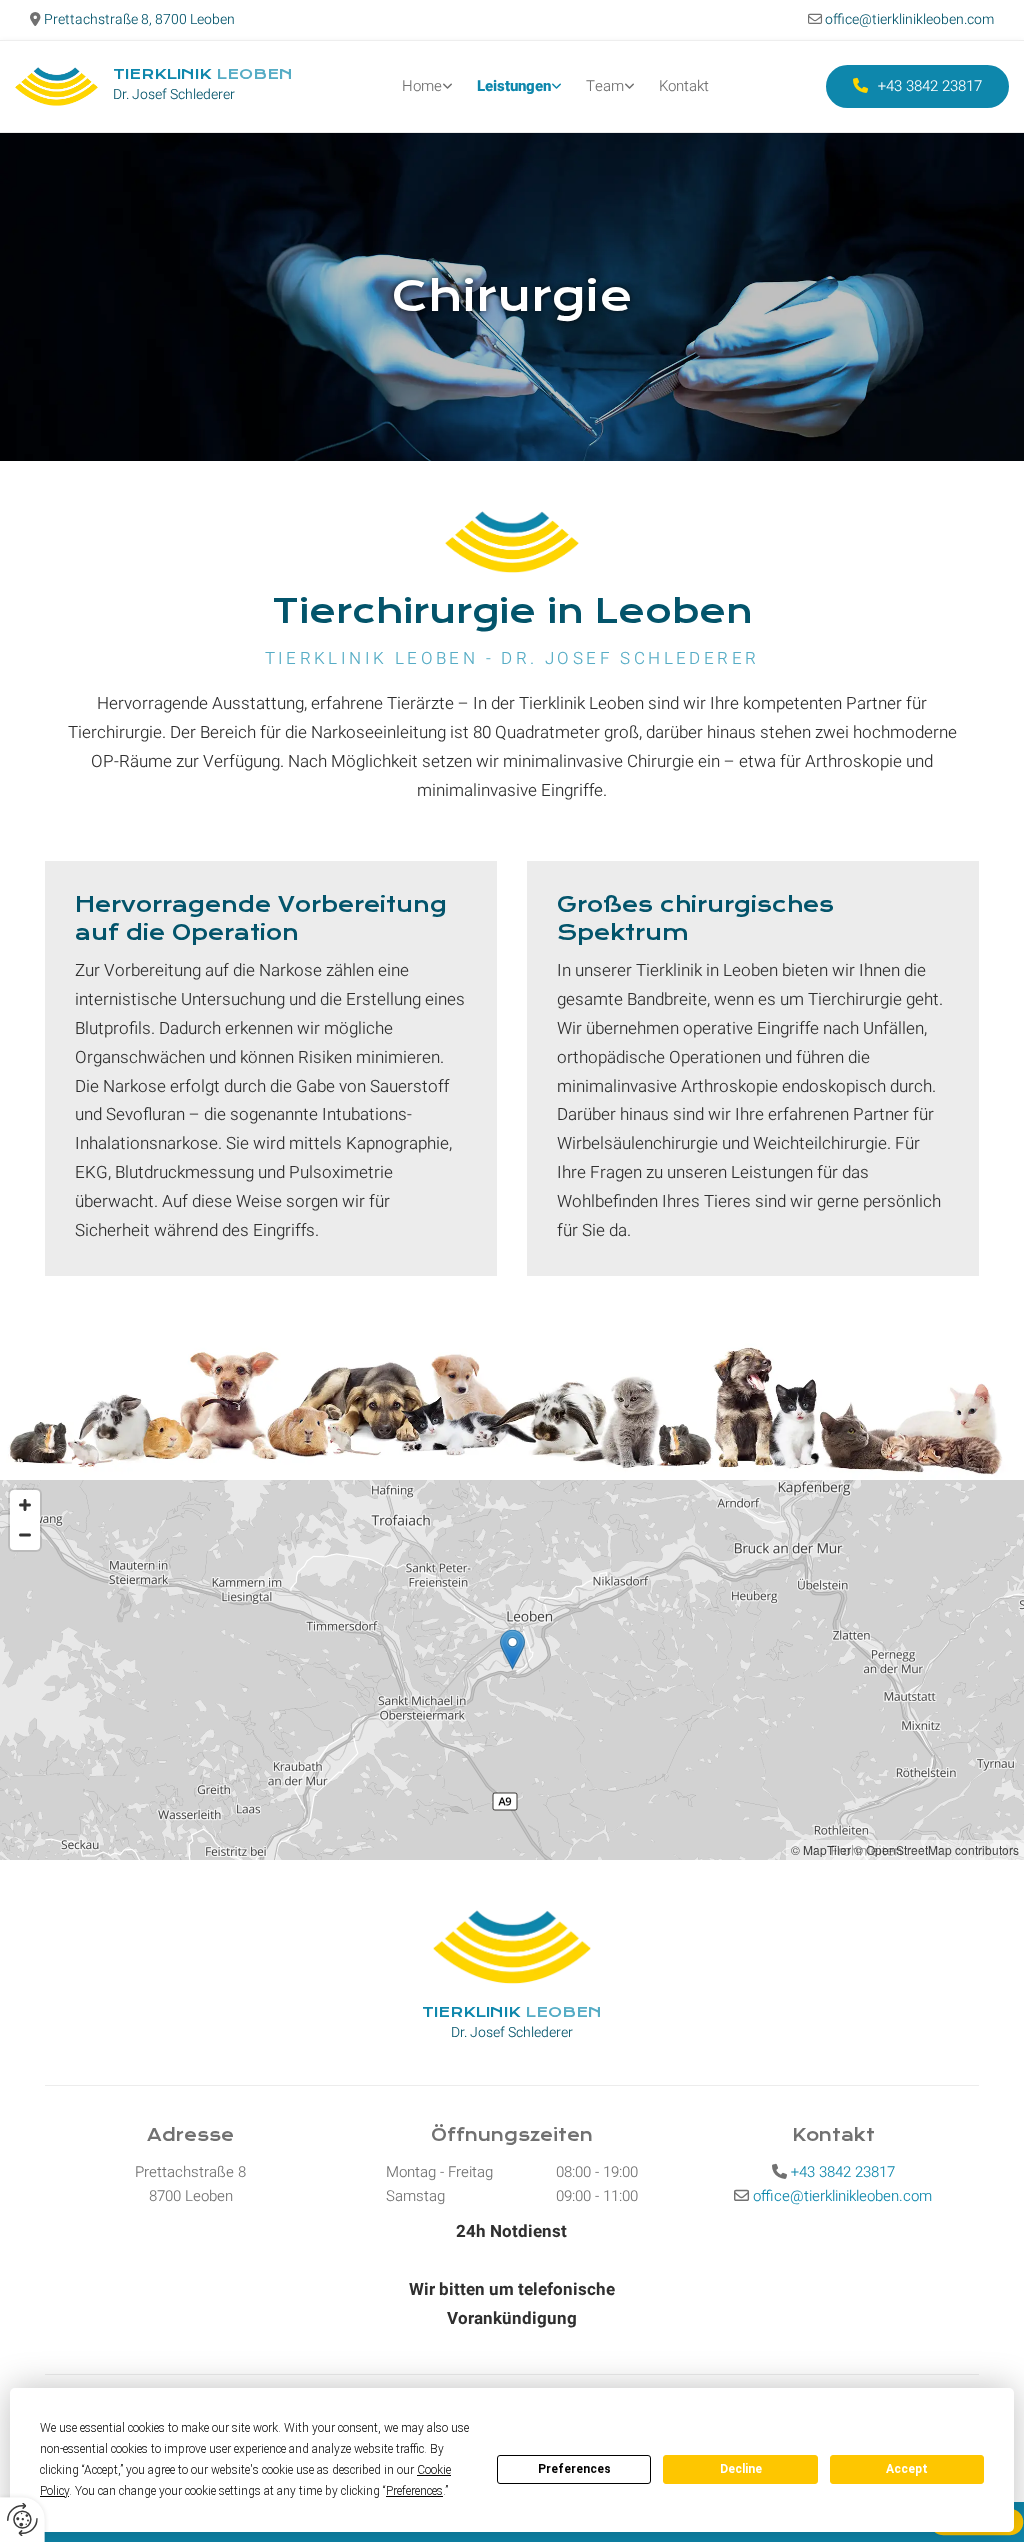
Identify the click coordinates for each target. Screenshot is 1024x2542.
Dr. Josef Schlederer (174, 94)
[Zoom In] (25, 1505)
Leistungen (514, 86)
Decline (741, 2469)
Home (422, 86)
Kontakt (684, 86)
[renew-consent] (22, 2519)
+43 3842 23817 (843, 2172)
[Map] (512, 1670)
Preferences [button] (414, 2491)
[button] (917, 86)
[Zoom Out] (25, 1535)
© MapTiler (821, 1849)
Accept (907, 2469)
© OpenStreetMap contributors (936, 1849)
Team (605, 86)
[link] (427, 86)
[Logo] (56, 86)
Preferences (574, 2469)
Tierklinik (203, 74)
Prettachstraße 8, (138, 19)
